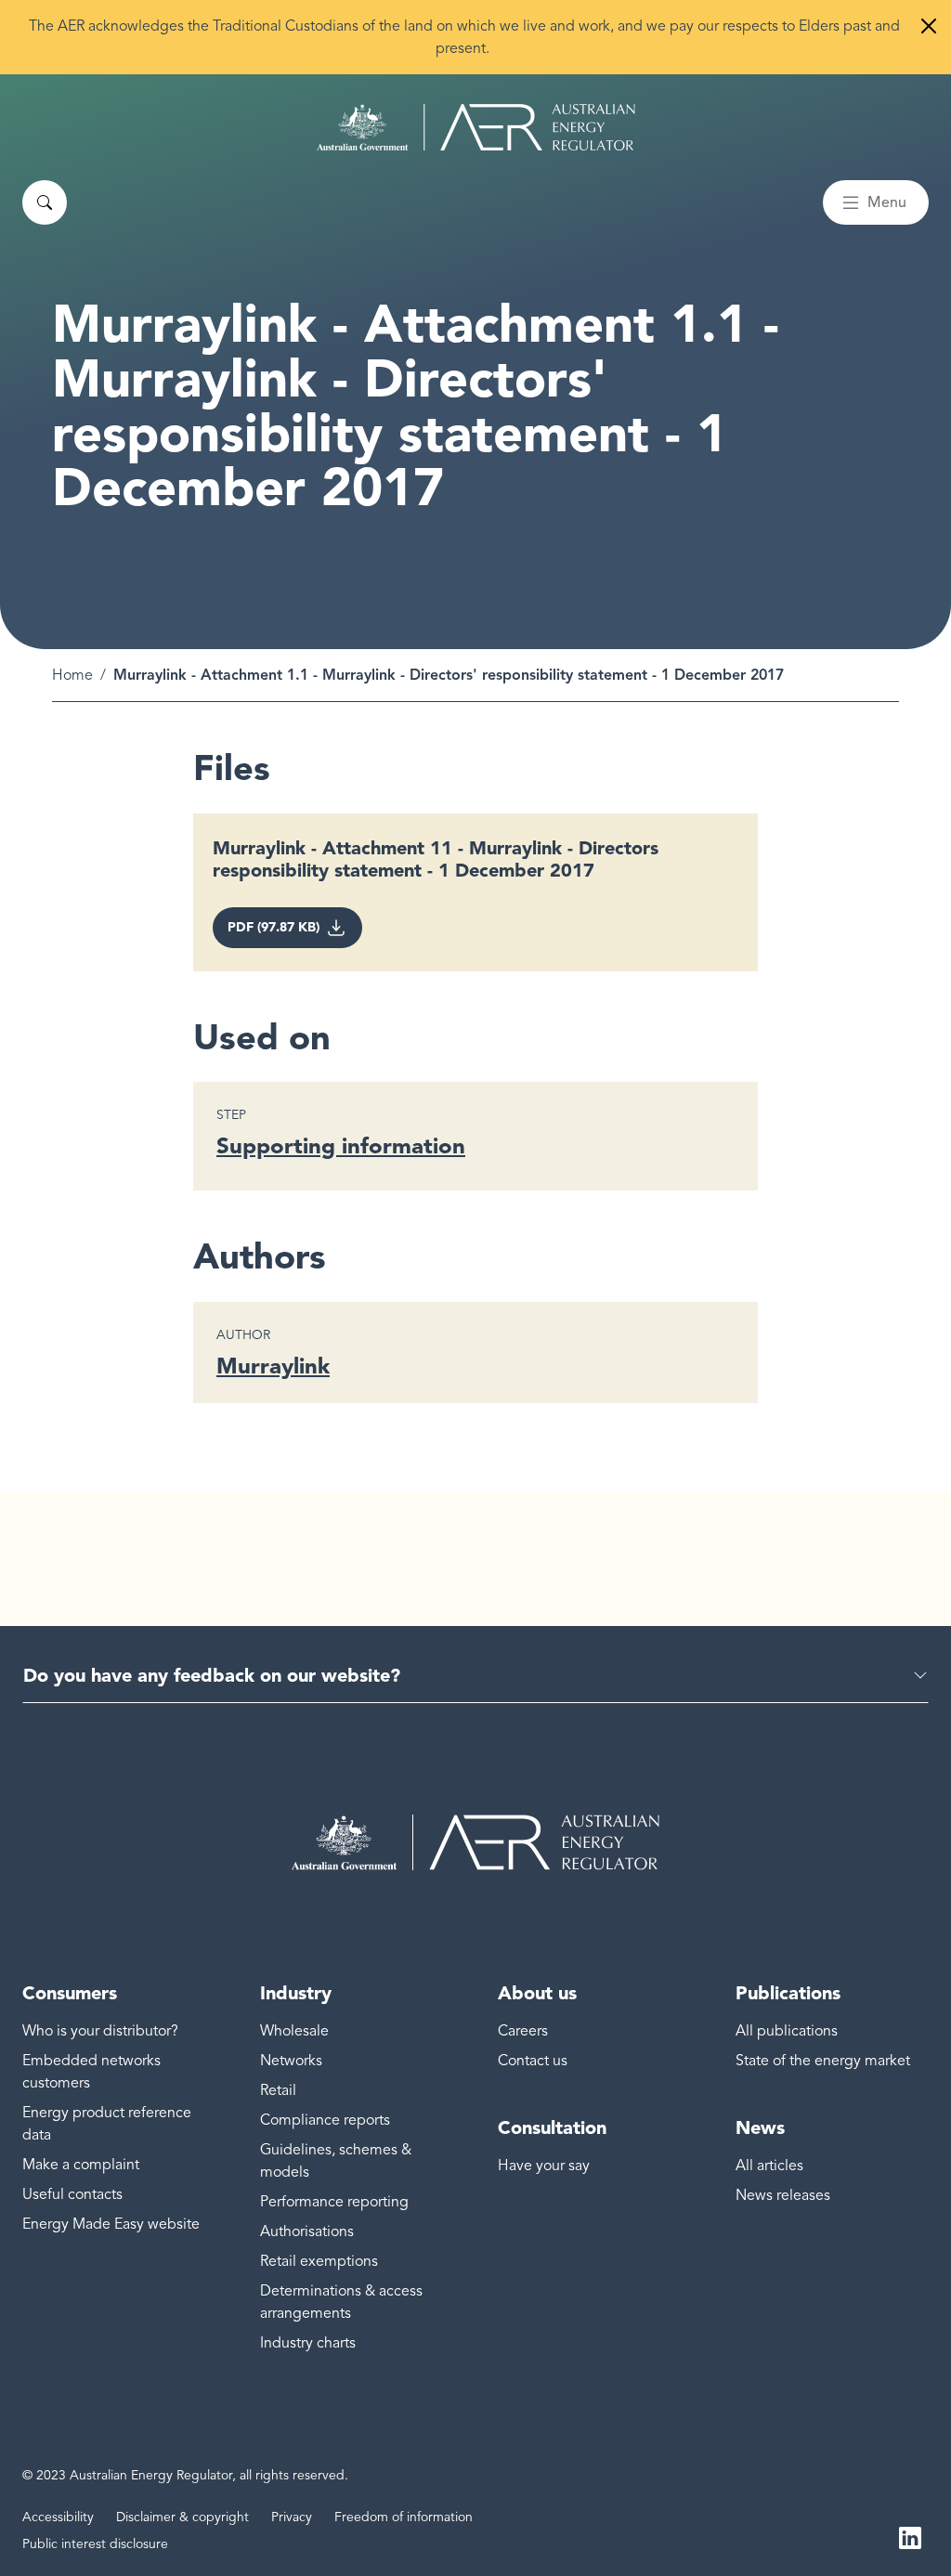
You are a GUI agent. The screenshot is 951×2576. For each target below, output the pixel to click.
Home (72, 675)
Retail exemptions (319, 2261)
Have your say (544, 2166)
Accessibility (58, 2517)
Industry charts (308, 2343)
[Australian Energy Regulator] (476, 127)
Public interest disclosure (95, 2544)
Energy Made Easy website (111, 2224)
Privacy (292, 2517)
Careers (523, 2031)
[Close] (929, 26)
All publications (787, 2031)
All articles (769, 2166)
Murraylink (273, 1366)
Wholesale (294, 2031)
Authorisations (307, 2231)
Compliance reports (325, 2120)
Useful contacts (72, 2194)
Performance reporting (334, 2202)
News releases (783, 2195)
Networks (291, 2061)
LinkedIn (910, 2537)
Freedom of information (404, 2517)
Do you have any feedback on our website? (212, 1675)
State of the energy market (823, 2061)
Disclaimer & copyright (182, 2517)
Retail (278, 2090)
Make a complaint (81, 2165)
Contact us (533, 2061)
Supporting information (341, 1145)
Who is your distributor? (100, 2031)
